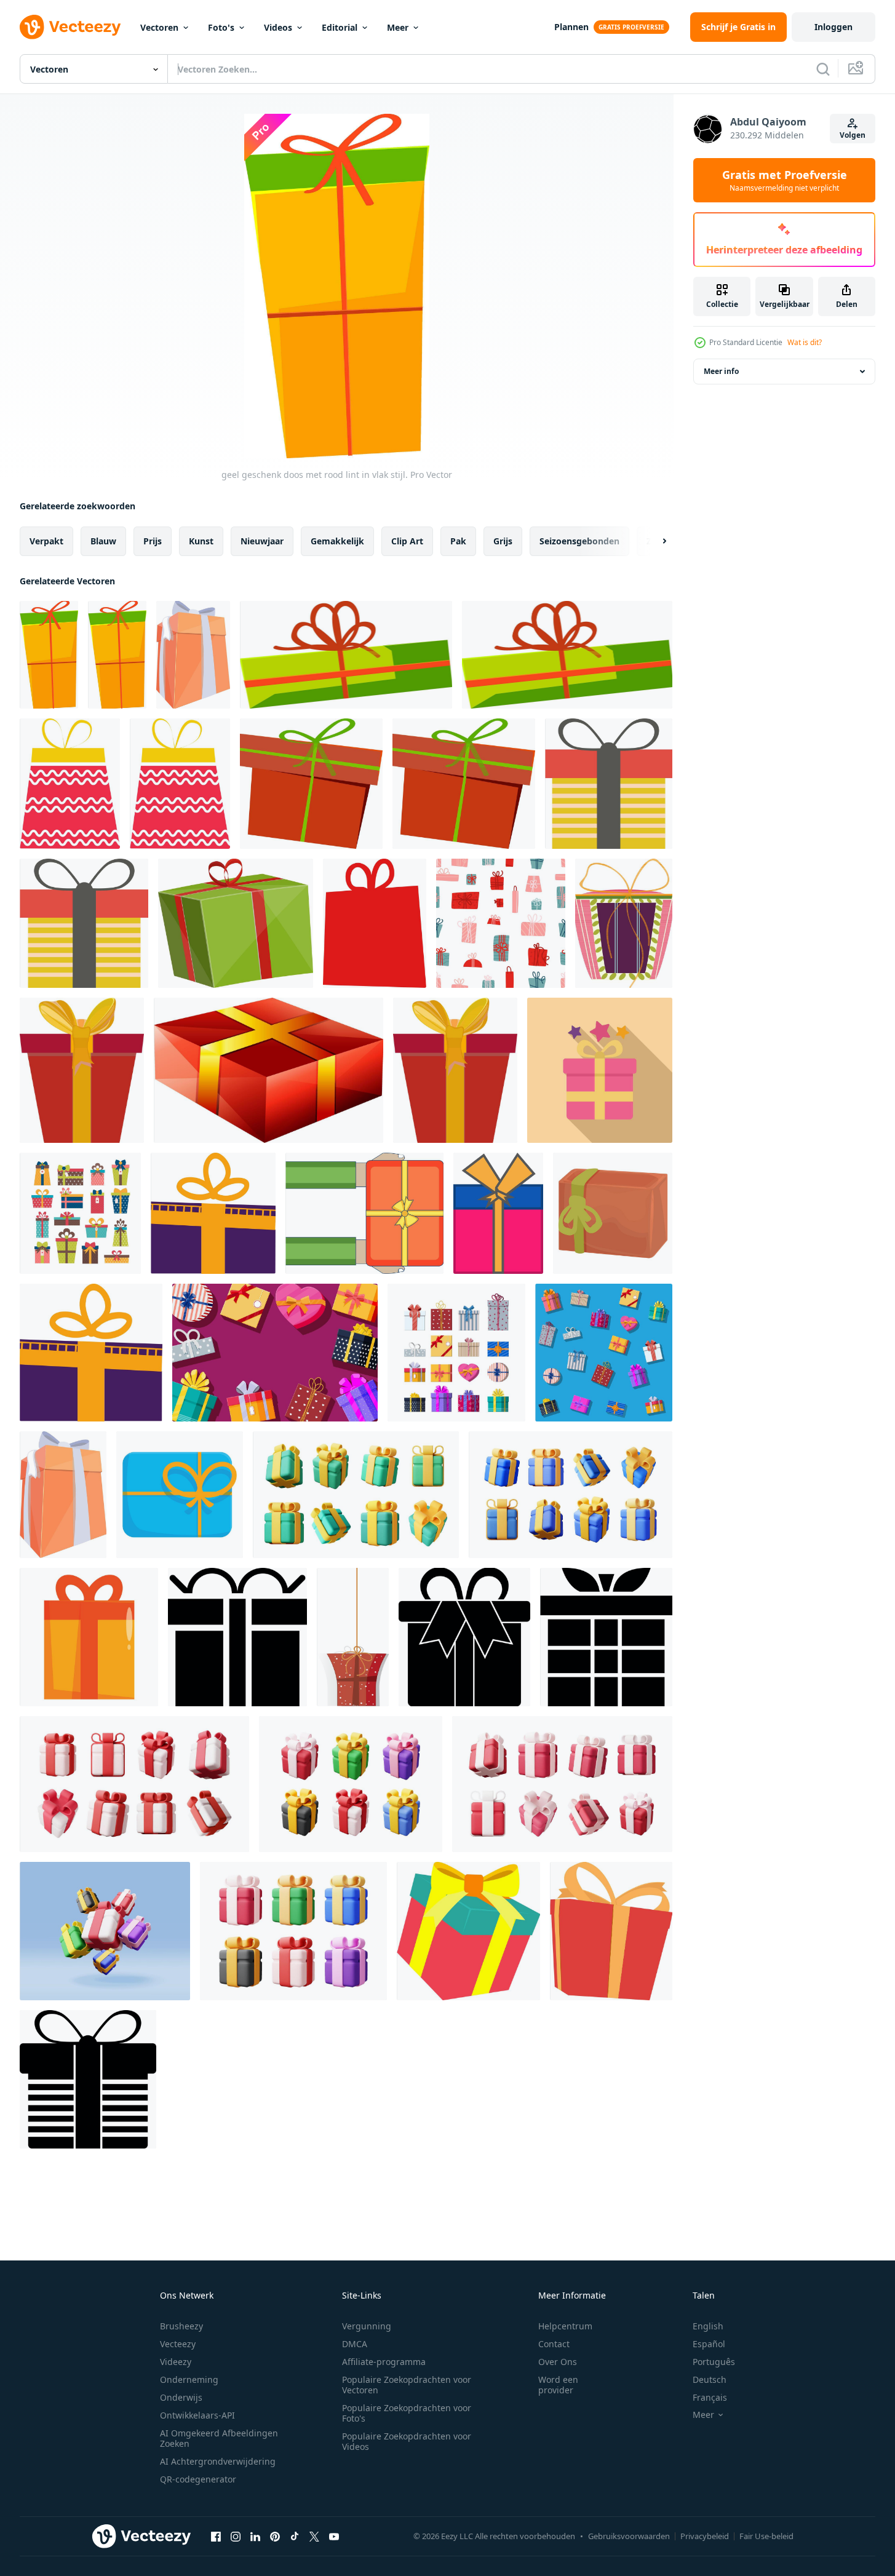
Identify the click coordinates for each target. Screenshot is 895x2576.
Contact (554, 2344)
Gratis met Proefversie (785, 180)
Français (710, 2397)
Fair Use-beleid (766, 2536)
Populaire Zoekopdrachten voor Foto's (407, 2413)
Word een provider (558, 2385)
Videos (278, 27)
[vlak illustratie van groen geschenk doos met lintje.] (346, 655)
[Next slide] (654, 541)
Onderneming (189, 2379)
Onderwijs (181, 2397)
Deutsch (710, 2379)
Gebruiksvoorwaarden (629, 2536)
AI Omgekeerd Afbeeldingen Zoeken (219, 2438)
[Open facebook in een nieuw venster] (216, 2536)
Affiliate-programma (384, 2362)
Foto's (221, 27)
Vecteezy (178, 2344)
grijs (503, 541)
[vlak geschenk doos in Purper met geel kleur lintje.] (213, 1213)
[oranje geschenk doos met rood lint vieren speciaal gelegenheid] (89, 1637)
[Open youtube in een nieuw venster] (334, 2536)
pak (458, 541)
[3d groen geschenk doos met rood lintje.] (236, 923)
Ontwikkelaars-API (197, 2415)
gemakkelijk (337, 541)
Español (709, 2344)
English (708, 2326)
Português (714, 2362)
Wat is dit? (805, 342)
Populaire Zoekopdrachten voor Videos (407, 2441)
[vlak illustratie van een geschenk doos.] (498, 1213)
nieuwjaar (262, 541)
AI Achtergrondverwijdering (218, 2461)
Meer (398, 27)
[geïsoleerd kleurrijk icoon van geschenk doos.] (609, 784)
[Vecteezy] (70, 27)
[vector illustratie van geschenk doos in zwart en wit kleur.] (464, 1637)
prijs (153, 541)
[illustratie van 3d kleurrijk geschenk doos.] (468, 1931)
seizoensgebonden (579, 541)
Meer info (721, 371)
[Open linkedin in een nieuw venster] (255, 2536)
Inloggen (833, 27)
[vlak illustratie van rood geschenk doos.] (311, 784)
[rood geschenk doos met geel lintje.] (82, 1070)
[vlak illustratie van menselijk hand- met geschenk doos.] (364, 1213)
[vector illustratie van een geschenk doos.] (624, 923)
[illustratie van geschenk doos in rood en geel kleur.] (611, 1931)
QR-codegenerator (198, 2479)
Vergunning (367, 2326)
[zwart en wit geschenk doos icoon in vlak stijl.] (237, 1637)
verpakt (46, 541)
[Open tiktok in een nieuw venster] (295, 2536)
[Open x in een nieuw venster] (314, 2536)
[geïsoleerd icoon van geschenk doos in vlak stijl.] (88, 2079)
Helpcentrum (565, 2326)
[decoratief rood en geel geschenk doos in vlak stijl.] (70, 784)
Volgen (853, 135)
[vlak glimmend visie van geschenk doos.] (268, 1070)
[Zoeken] (823, 69)
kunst (201, 541)
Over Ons (558, 2362)
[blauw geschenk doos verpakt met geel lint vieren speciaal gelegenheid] (180, 1495)
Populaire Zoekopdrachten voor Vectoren (407, 2385)
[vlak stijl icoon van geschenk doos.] (375, 923)
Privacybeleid (705, 2536)
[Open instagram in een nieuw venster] (236, 2536)
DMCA (355, 2344)
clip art (407, 541)
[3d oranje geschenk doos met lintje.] (193, 655)
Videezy (176, 2362)
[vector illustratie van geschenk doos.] (606, 1637)
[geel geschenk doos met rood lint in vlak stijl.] (49, 655)
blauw (103, 541)
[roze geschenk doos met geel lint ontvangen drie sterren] (600, 1070)
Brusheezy (181, 2326)
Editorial (340, 27)
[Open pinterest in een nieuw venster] (275, 2536)
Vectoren (159, 27)
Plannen (571, 27)
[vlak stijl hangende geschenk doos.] (353, 1637)
